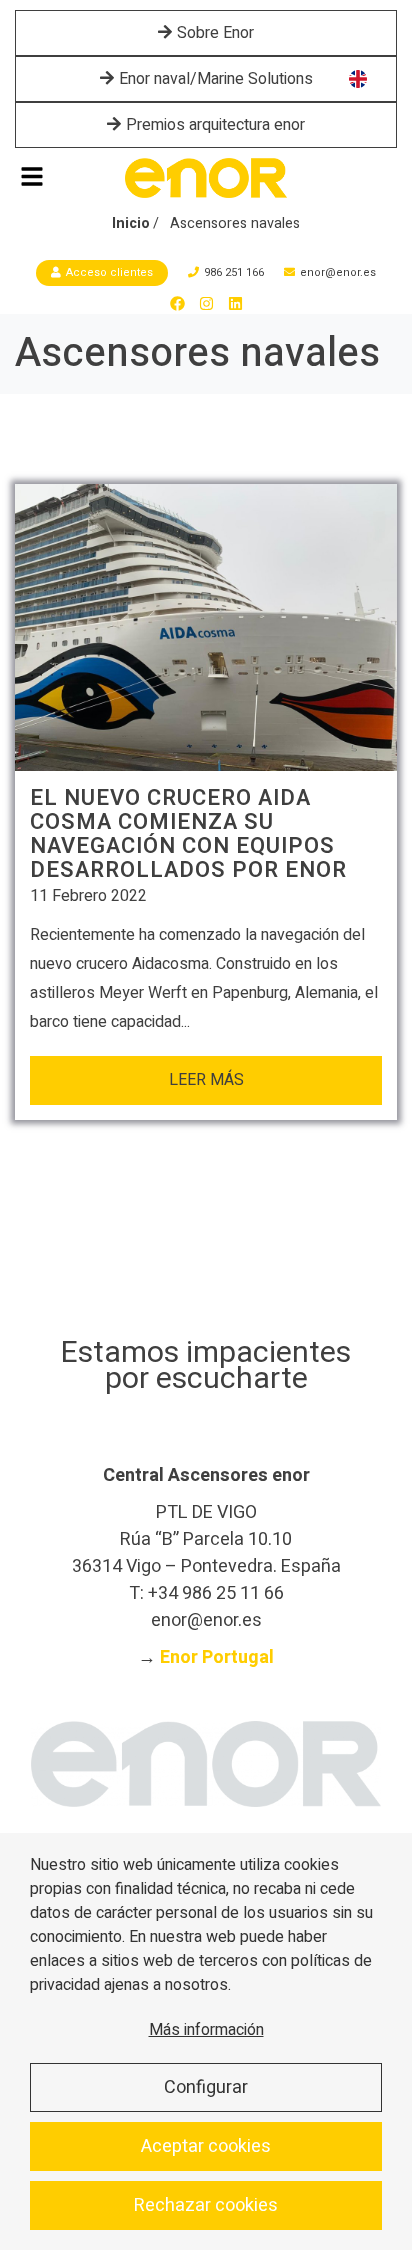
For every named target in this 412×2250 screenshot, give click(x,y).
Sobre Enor (215, 33)
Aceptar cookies (206, 2146)
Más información (206, 2030)
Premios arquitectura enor (215, 125)
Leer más (206, 1080)
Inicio (131, 223)
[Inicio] (206, 178)
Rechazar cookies (206, 2205)
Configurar (206, 2087)
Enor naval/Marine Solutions (216, 79)
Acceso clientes (109, 272)
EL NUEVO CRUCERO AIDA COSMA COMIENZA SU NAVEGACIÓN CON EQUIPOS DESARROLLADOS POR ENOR (188, 834)
